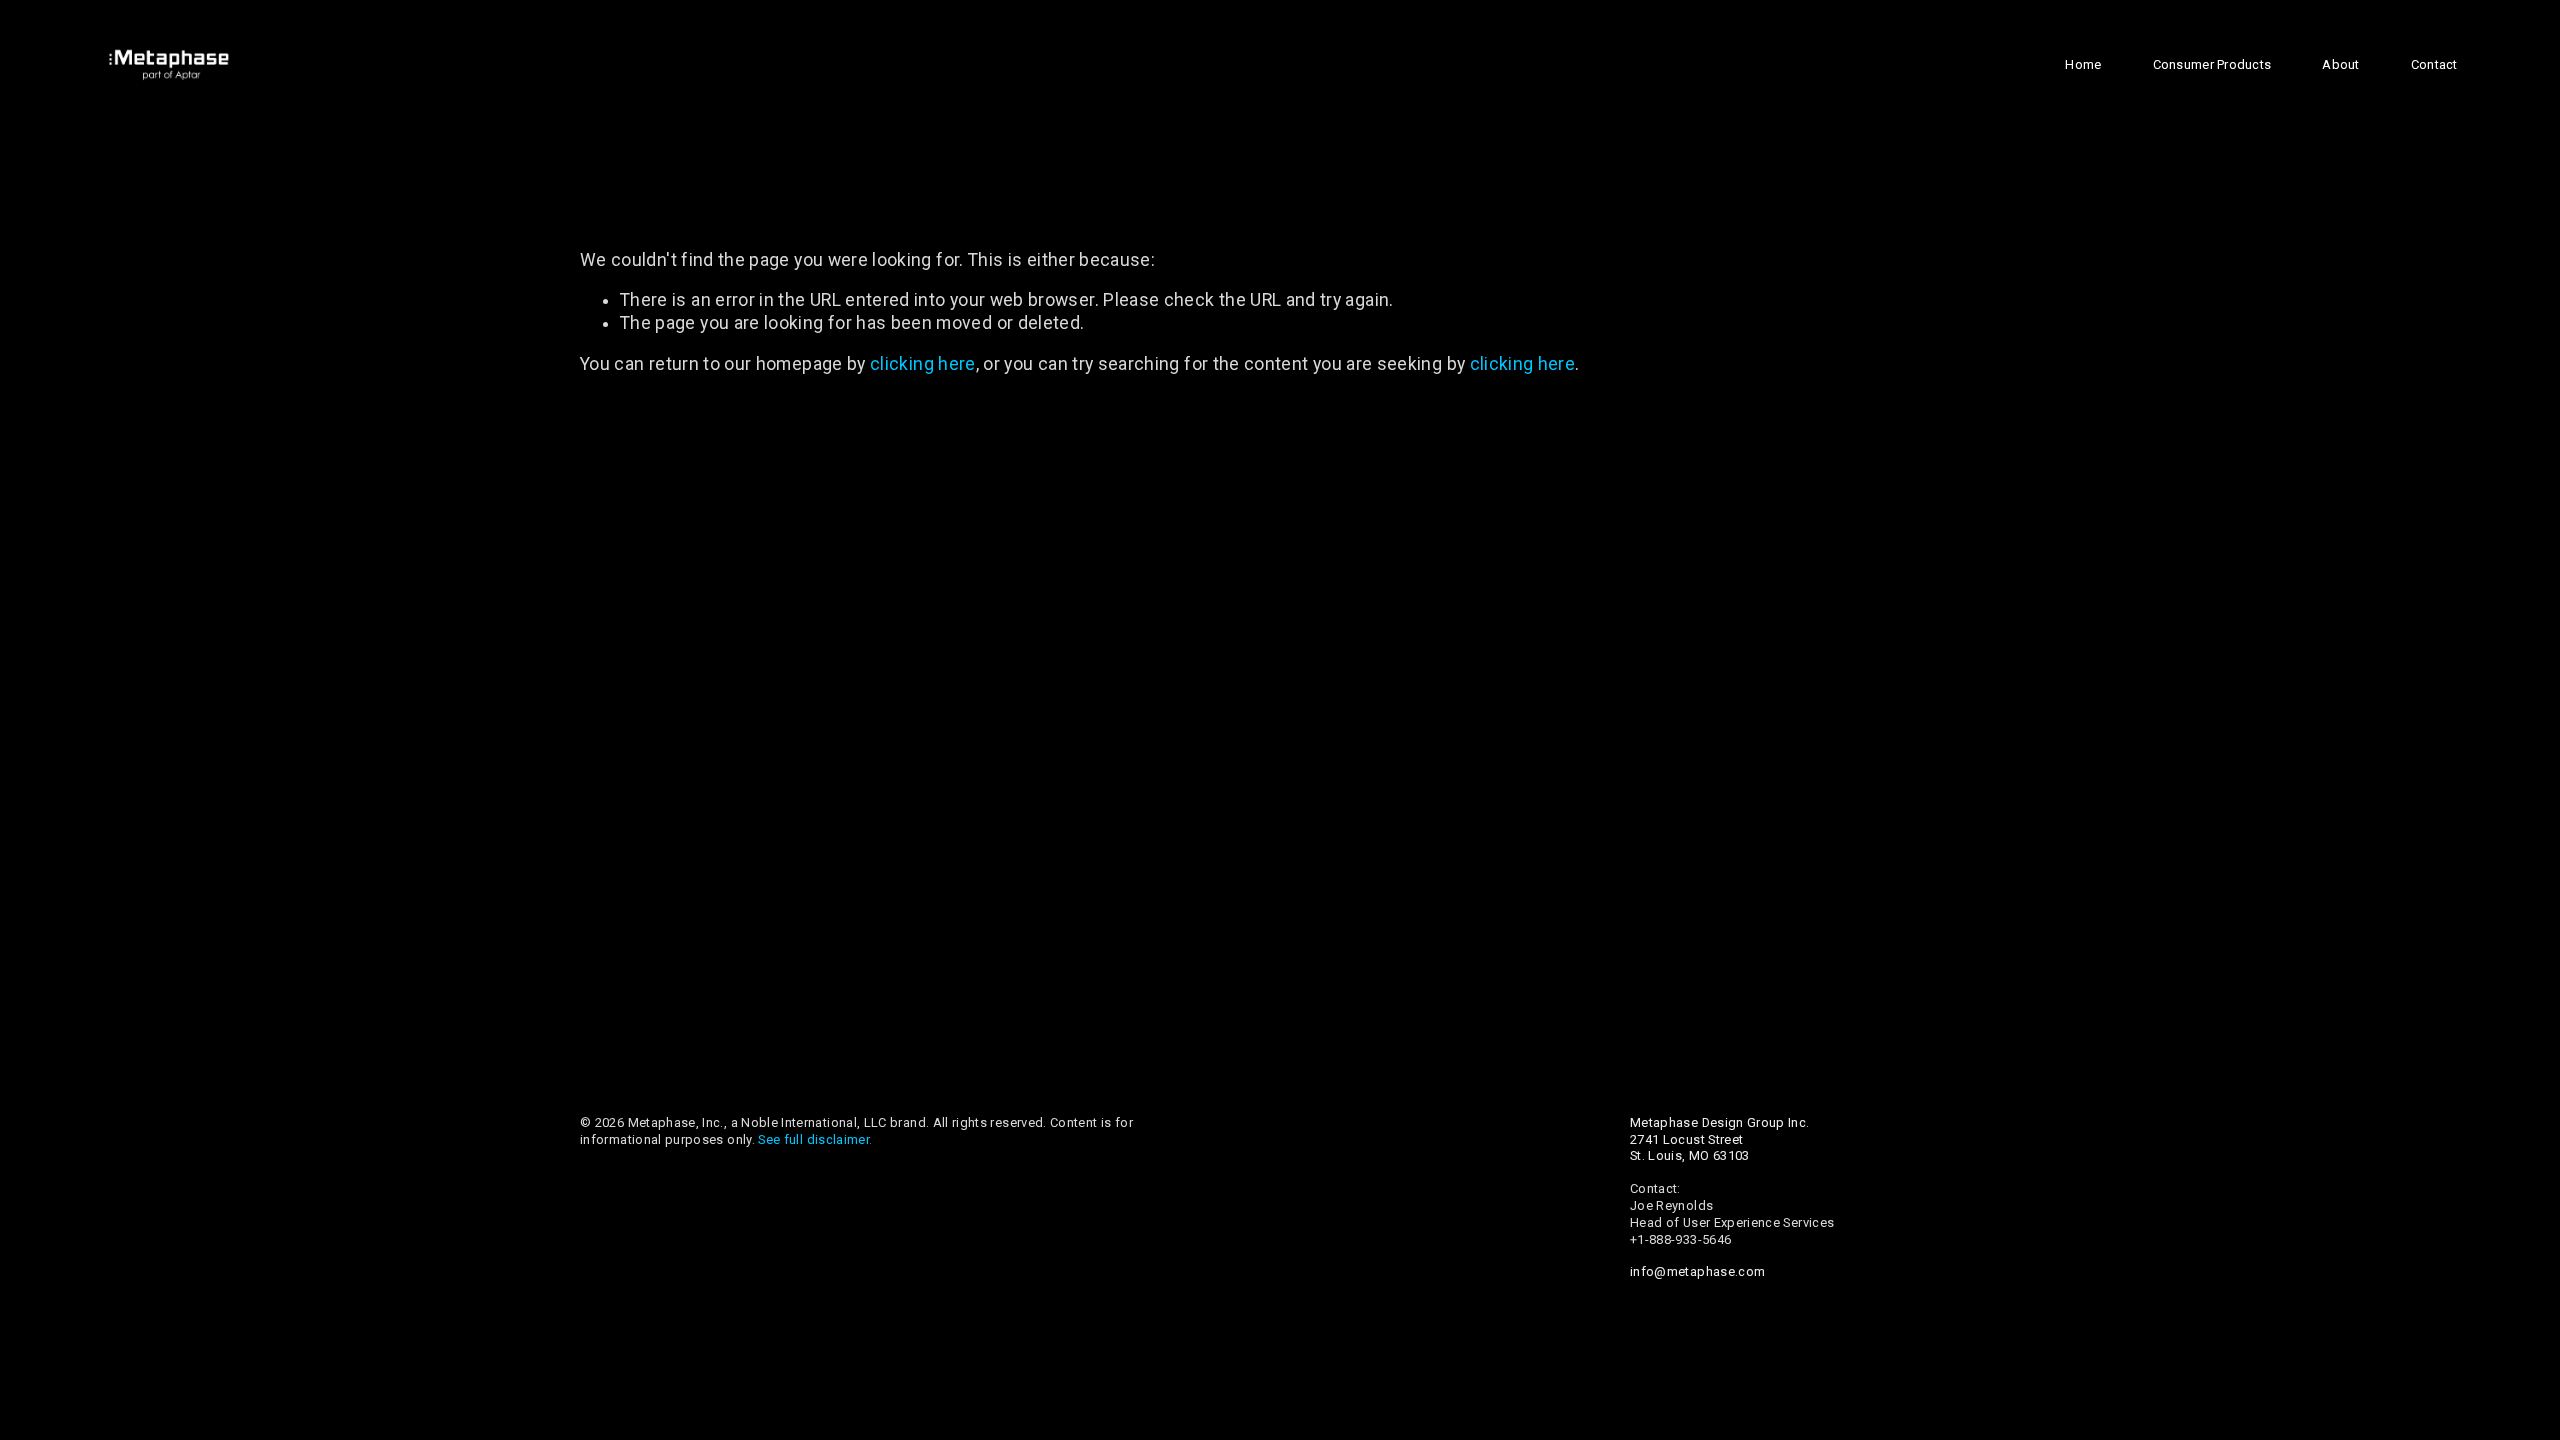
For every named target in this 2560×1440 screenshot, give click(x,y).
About (2340, 64)
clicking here (923, 364)
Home (2083, 64)
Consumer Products (2212, 64)
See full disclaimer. (815, 1139)
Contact (2434, 64)
